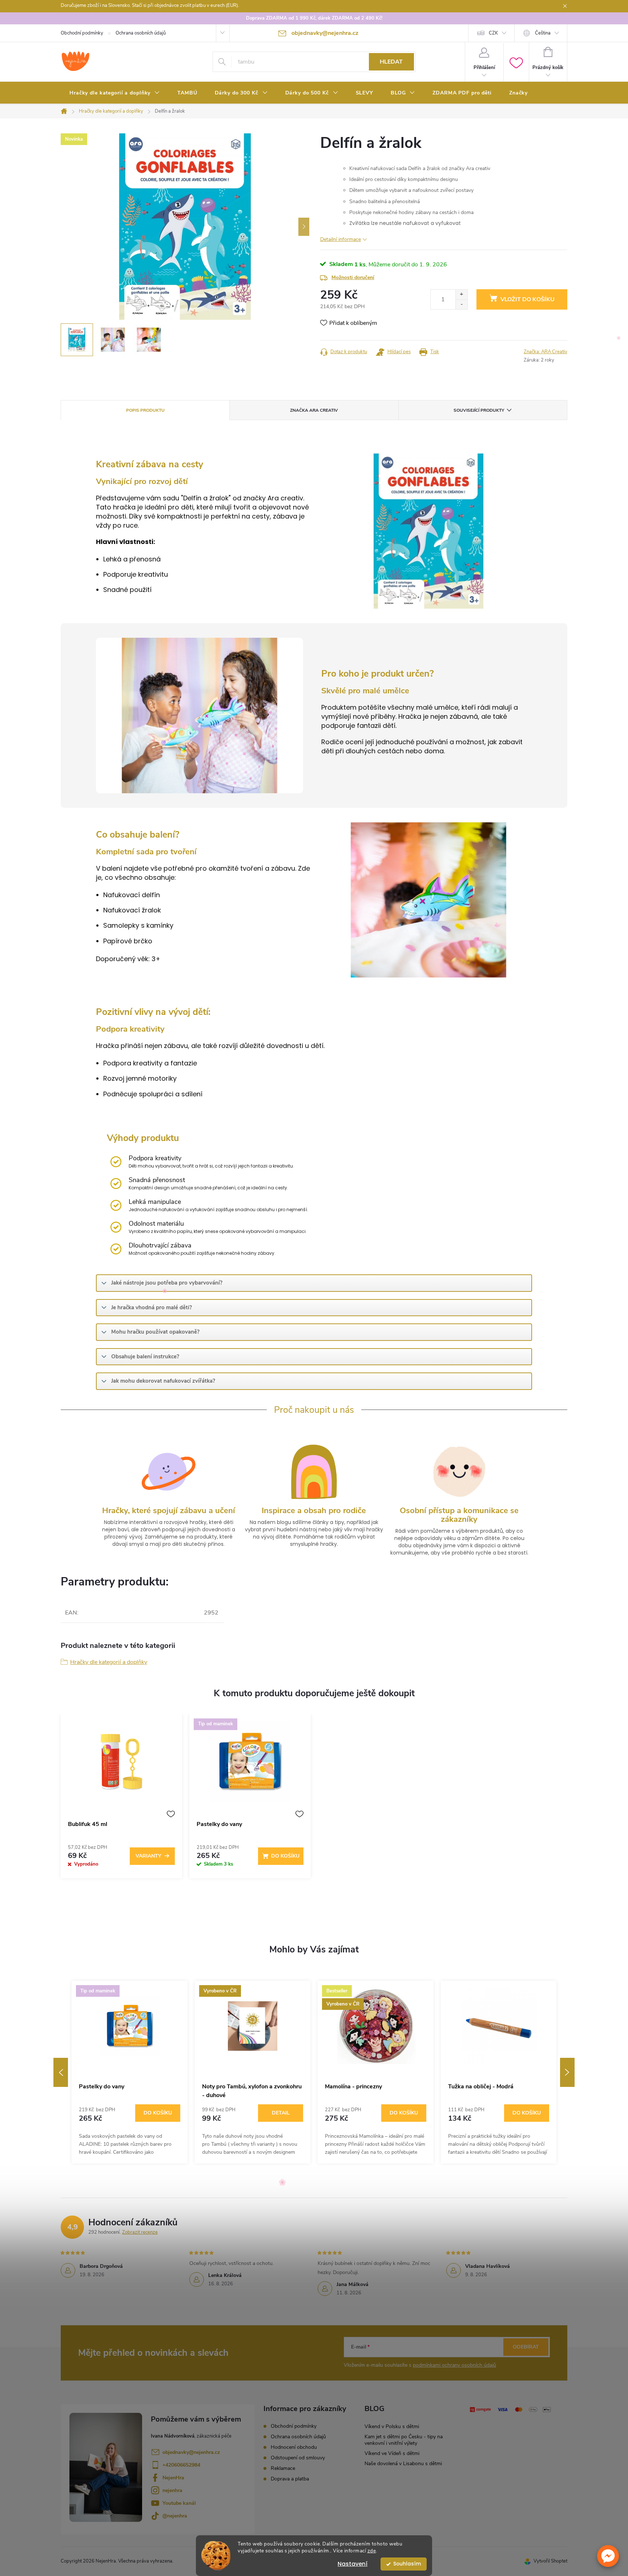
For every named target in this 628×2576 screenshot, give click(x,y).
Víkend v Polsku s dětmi (392, 2426)
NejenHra (173, 2478)
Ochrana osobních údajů (141, 33)
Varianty (148, 1856)
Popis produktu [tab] (145, 410)
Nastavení (353, 2564)
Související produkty (479, 410)
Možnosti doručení (353, 277)
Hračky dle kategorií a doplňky (109, 1662)
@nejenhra (175, 2516)
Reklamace (283, 2468)
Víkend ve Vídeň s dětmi (392, 2453)
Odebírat (526, 2347)
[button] (608, 2556)
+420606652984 (181, 2465)
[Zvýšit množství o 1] (461, 295)
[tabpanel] (121, 1800)
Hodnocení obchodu (294, 2447)
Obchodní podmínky (82, 33)
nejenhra (172, 2490)
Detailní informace (341, 239)
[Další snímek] (304, 227)
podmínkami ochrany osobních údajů (454, 2365)
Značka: (546, 352)
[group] (130, 2072)
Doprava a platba (290, 2479)
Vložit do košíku (528, 299)
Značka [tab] (314, 410)
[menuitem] (115, 93)
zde (372, 2551)
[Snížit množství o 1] (461, 304)
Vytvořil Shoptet (550, 2561)
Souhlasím (407, 2564)
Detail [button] (281, 2113)
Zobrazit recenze (140, 2232)
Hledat (391, 62)
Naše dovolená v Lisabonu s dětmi (403, 2464)
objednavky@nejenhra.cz (191, 2452)
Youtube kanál (179, 2503)
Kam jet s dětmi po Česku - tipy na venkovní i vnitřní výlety (404, 2440)
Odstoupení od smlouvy (298, 2458)
